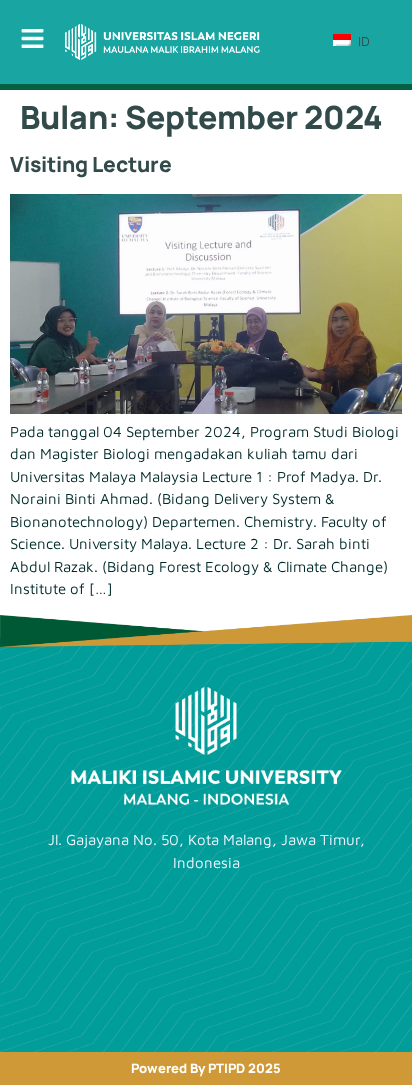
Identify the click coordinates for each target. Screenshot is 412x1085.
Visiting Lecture (91, 164)
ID (362, 41)
